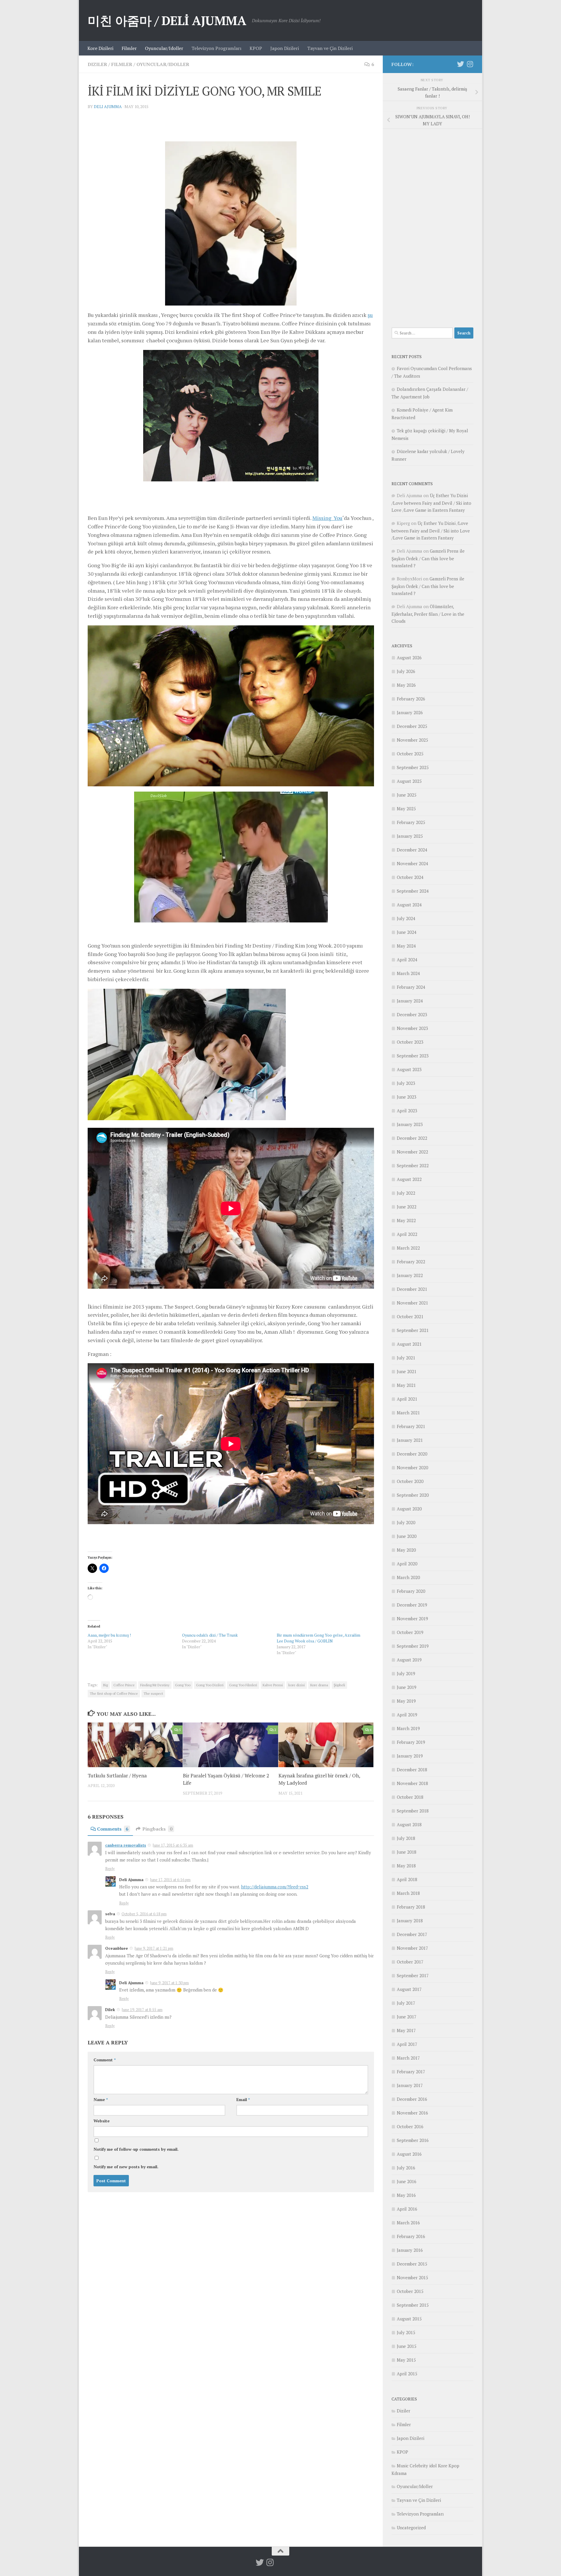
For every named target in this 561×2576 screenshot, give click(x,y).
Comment (105, 2060)
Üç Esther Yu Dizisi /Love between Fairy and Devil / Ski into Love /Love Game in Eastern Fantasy (431, 503)
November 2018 (412, 1783)
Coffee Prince (124, 1685)
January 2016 (410, 2250)
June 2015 (407, 2346)
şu (370, 315)
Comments (113, 1829)
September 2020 (413, 1495)
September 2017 (413, 1975)
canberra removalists (126, 1845)
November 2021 (412, 1303)
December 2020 (412, 1454)
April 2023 (407, 1111)
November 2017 (412, 1948)
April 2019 (407, 1715)
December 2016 (412, 2099)
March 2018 (408, 1893)
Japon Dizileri (285, 48)
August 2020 (409, 1509)
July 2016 (406, 2168)
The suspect (153, 1693)
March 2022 (408, 1248)
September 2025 (413, 767)
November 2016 (412, 2113)
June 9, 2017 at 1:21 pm (154, 1948)
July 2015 (406, 2332)
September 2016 (413, 2140)
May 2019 (406, 1701)
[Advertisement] (432, 225)
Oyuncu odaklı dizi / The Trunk (210, 1635)
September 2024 (413, 891)
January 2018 (410, 1921)
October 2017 (410, 1962)
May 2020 (406, 1550)
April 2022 (407, 1234)
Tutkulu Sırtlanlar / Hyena (117, 1776)
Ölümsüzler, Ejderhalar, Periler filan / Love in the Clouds (428, 614)
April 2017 (407, 2044)
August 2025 (409, 781)
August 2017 (409, 1989)
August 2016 (409, 2154)
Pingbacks (157, 1829)
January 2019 (410, 1756)
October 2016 (410, 2126)
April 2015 (407, 2374)
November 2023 (412, 1028)
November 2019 (412, 1619)
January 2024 (410, 1001)
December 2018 (412, 1770)
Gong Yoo (183, 1685)
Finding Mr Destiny (155, 1685)
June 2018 (407, 1852)
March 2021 (408, 1413)
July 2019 (406, 1673)
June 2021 (407, 1371)
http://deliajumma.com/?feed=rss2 (275, 1887)
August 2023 (409, 1069)
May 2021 (406, 1385)
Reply (110, 1869)
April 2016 (407, 2209)
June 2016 (407, 2181)
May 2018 (406, 1866)
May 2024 (406, 946)
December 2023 (412, 1014)
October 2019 (410, 1632)
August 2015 (409, 2319)
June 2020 (407, 1536)
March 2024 (408, 973)
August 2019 (409, 1660)
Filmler (129, 48)
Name (101, 2099)
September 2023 (413, 1056)
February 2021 (411, 1426)
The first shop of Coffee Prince (114, 1693)
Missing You (327, 518)
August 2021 (409, 1344)
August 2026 (409, 658)
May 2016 (406, 2195)
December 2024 (412, 850)
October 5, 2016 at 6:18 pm (144, 1914)
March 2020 (408, 1577)
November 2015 (412, 2277)
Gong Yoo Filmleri (243, 1685)
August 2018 (409, 1824)
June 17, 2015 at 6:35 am (173, 1845)
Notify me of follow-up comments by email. (136, 2149)
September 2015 (413, 2305)
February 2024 (411, 987)
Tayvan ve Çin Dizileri (330, 48)
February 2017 (411, 2072)
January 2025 (410, 836)
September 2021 (413, 1330)
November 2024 (412, 863)
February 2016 (411, 2236)
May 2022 (406, 1220)
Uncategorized (411, 2528)
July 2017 (406, 2003)
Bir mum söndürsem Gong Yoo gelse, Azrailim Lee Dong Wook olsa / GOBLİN (318, 1638)
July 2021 (406, 1358)
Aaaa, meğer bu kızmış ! (109, 1635)
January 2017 (410, 2085)
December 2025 (412, 726)
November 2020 (412, 1467)
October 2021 (410, 1316)
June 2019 (407, 1687)
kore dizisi (297, 1685)
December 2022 (412, 1138)
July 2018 (406, 1838)
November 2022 (412, 1152)
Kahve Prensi (273, 1685)
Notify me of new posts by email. (126, 2167)
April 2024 (407, 960)
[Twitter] (460, 64)
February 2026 (411, 699)
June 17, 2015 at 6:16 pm (170, 1880)
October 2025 (410, 754)
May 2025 (406, 809)
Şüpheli (339, 1685)
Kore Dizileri (100, 48)
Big (105, 1685)
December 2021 (412, 1289)
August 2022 (409, 1179)
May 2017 (406, 2030)
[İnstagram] (470, 64)
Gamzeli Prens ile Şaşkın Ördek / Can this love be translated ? (428, 558)
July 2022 (406, 1193)
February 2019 (411, 1742)
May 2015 (406, 2360)
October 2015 (410, 2291)
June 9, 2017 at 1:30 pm (169, 1983)
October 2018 (410, 1797)
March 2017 (408, 2058)
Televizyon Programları (216, 48)
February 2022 (411, 1262)
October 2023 (410, 1042)
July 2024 (406, 918)
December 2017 (412, 1934)
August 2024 (409, 905)
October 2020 (410, 1481)
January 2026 (410, 712)
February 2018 (411, 1907)
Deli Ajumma (108, 106)
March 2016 (408, 2223)
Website (102, 2121)
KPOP (256, 48)
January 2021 (410, 1440)
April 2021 (407, 1399)
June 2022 (407, 1207)
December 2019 (412, 1605)
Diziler (97, 64)
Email (243, 2099)
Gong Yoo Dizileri (210, 1685)
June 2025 (407, 795)
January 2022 (410, 1275)
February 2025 (411, 822)
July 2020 (406, 1522)
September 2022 (413, 1165)
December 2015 (412, 2264)
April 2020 (407, 1564)
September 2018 (413, 1811)
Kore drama (319, 1685)
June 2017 (407, 2017)
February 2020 (411, 1591)
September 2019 (413, 1646)
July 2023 (406, 1083)
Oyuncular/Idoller (164, 48)
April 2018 (407, 1879)
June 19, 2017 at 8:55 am (142, 2010)
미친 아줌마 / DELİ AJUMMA (167, 20)
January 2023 (410, 1124)
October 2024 (410, 877)
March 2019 (408, 1728)
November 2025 (412, 740)
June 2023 (407, 1097)
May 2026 (406, 685)
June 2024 (407, 932)
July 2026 (406, 671)
